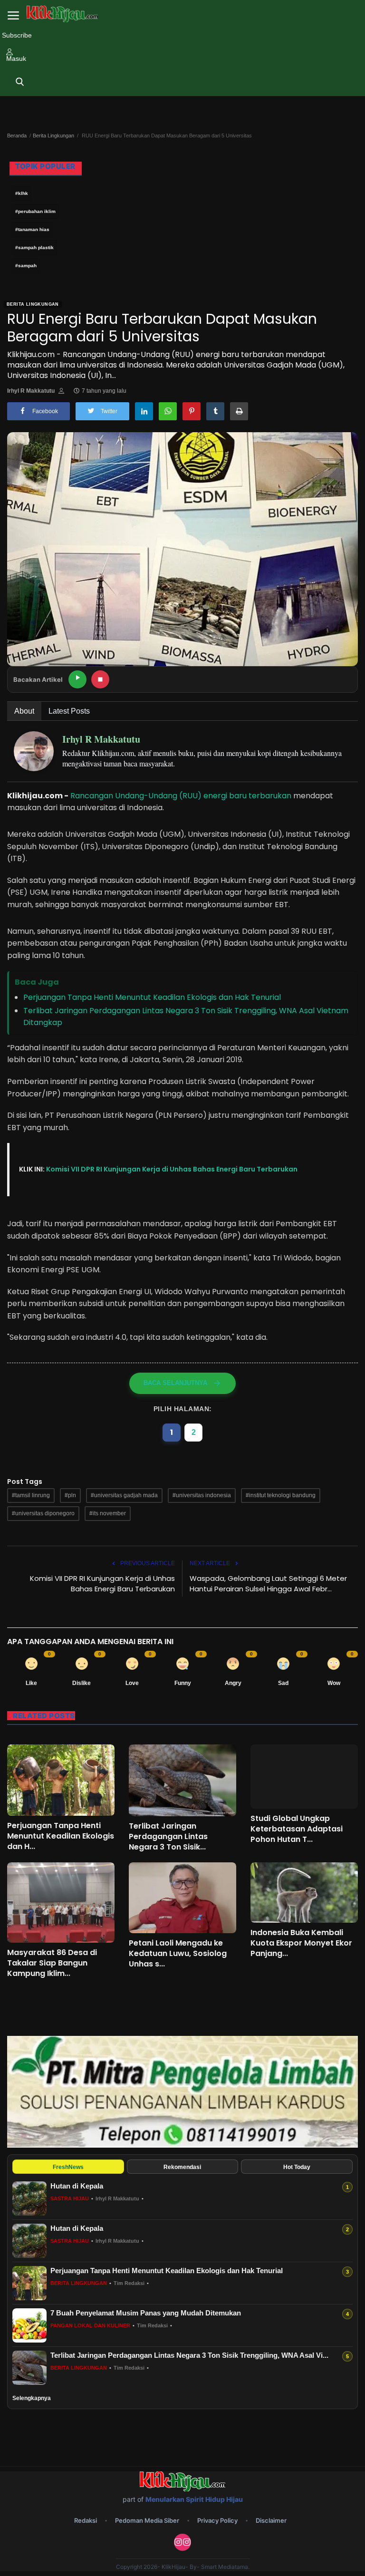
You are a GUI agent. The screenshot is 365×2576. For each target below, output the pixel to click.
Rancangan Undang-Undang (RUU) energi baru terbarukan (181, 796)
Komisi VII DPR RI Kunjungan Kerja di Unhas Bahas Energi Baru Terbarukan (172, 1169)
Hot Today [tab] (297, 2167)
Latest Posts (69, 711)
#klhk (22, 193)
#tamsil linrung (31, 1495)
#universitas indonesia (202, 1495)
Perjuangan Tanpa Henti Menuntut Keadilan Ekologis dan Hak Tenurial (152, 997)
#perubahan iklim (35, 211)
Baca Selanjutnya (175, 1383)
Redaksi (86, 2520)
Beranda (17, 136)
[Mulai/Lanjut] (77, 679)
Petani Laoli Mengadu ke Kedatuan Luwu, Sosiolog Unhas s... (178, 1954)
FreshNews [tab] (68, 2167)
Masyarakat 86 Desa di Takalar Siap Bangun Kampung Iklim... (52, 1963)
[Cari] (20, 82)
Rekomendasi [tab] (182, 2167)
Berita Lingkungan (53, 136)
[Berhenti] (100, 679)
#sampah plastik (34, 247)
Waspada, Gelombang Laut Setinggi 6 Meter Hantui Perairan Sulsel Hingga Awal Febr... (268, 1583)
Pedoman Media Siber (147, 2520)
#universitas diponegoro (43, 1513)
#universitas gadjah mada (124, 1495)
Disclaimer (271, 2520)
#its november (108, 1513)
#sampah (26, 266)
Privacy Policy (217, 2520)
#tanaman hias (32, 229)
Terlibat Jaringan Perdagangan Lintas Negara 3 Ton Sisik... (168, 1837)
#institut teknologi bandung (281, 1495)
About (24, 711)
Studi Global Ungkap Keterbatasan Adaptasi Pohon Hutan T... (297, 1829)
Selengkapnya (32, 2398)
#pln (70, 1495)
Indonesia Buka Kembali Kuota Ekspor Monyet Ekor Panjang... (301, 1943)
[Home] (62, 14)
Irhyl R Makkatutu (31, 391)
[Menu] (13, 16)
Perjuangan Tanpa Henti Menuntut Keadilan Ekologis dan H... (61, 1836)
